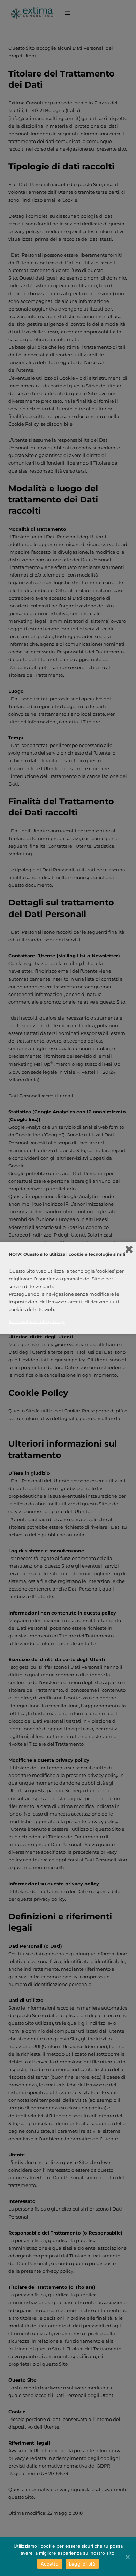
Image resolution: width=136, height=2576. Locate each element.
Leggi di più (82, 2564)
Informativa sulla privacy (37, 1321)
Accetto (50, 2564)
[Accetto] (127, 2557)
